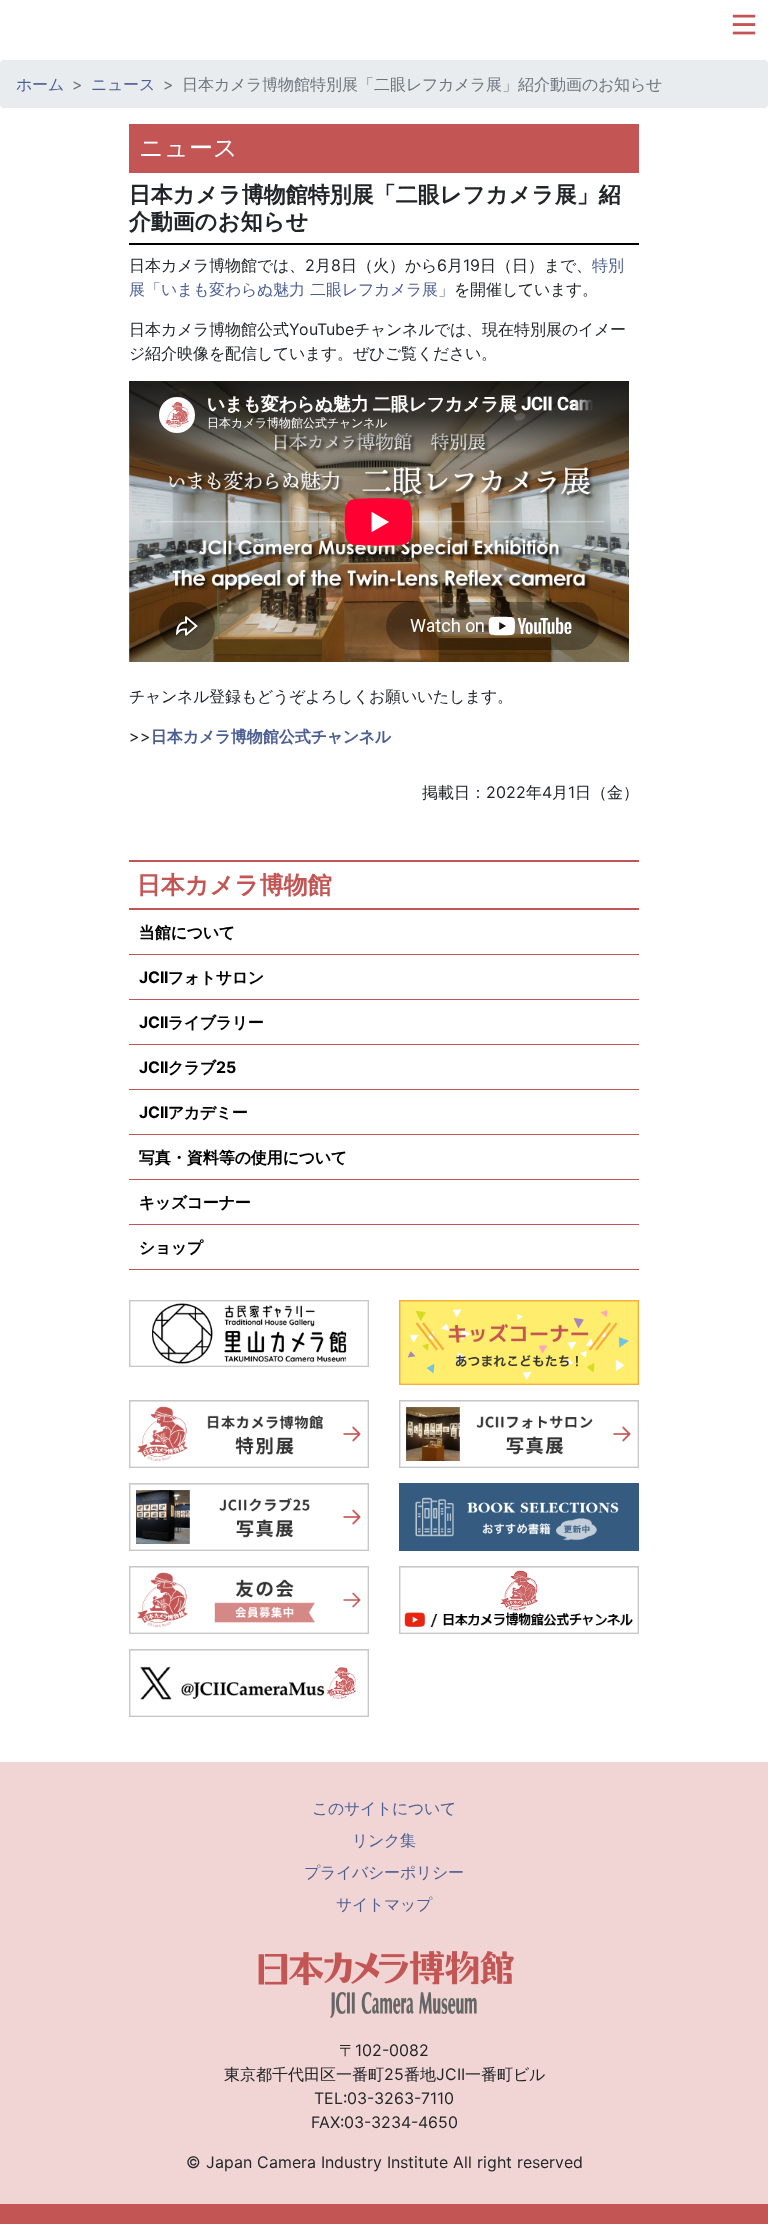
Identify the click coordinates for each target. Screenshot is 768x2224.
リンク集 (384, 1840)
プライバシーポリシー (384, 1872)
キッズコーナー (195, 1202)
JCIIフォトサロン (201, 977)
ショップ (171, 1247)
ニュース (123, 84)
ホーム (40, 84)
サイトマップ (384, 1904)
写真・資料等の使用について (243, 1157)
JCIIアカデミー (193, 1112)
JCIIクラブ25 (187, 1067)
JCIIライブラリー (201, 1022)
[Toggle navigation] (744, 25)
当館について (187, 932)
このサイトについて (384, 1808)
